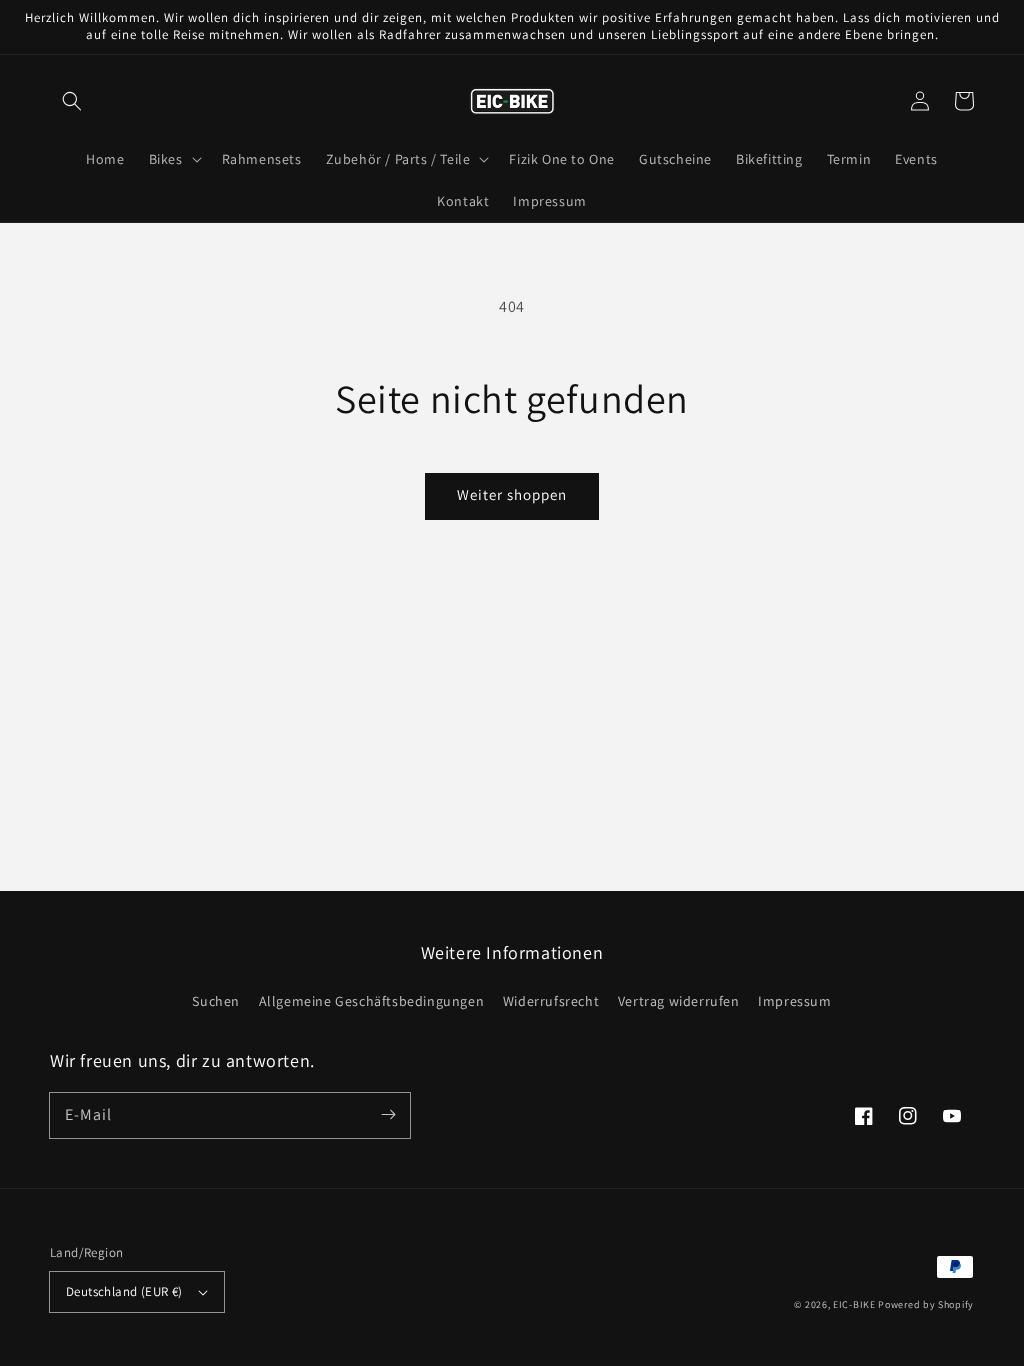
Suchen (216, 1001)
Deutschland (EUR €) (124, 1291)
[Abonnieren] (388, 1115)
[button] (72, 101)
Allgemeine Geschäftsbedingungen (372, 1001)
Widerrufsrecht (551, 1001)
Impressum (794, 1001)
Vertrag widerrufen (679, 1001)
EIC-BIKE (854, 1304)
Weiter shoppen (512, 494)
